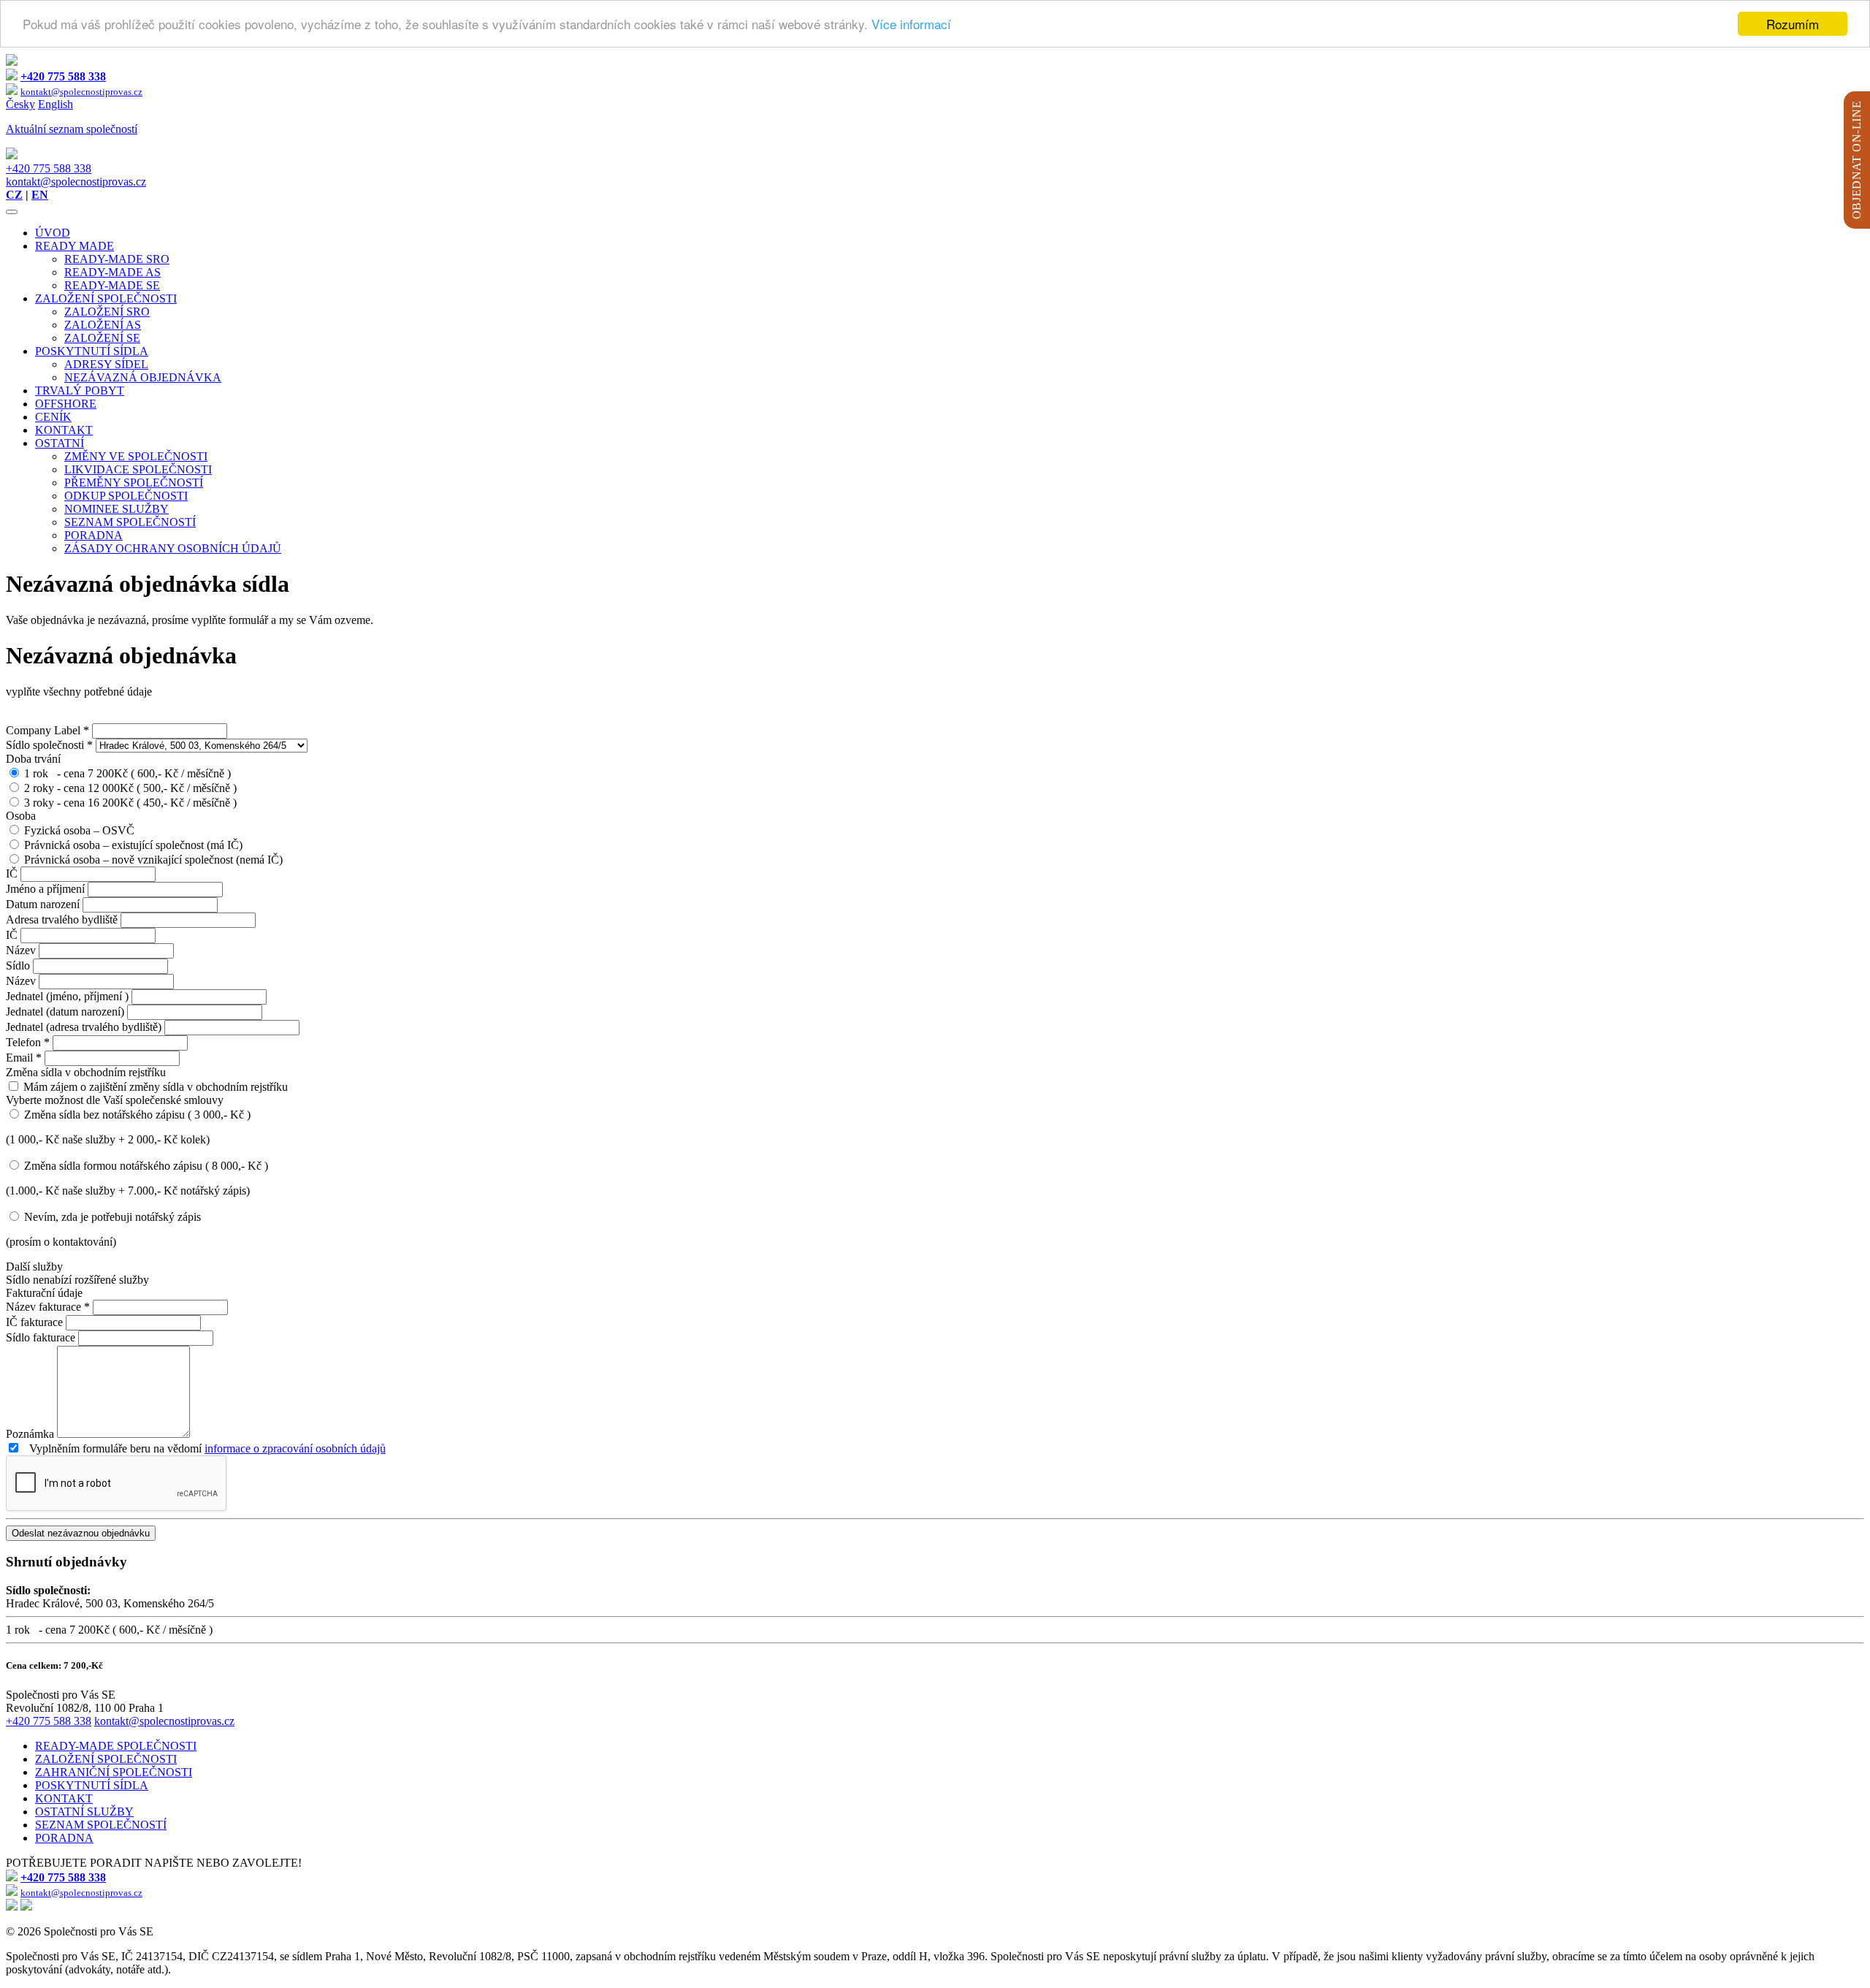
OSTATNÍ (60, 443)
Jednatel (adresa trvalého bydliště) (85, 1027)
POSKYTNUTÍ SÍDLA (92, 351)
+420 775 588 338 (49, 168)
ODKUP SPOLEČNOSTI (126, 496)
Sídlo (19, 966)
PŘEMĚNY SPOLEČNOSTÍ (134, 483)
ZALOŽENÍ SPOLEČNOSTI (106, 298)
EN (40, 195)
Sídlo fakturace (42, 1337)
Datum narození (44, 904)
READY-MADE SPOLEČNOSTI (116, 1746)
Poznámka (31, 1434)
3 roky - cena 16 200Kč (130, 803)
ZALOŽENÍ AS (103, 325)
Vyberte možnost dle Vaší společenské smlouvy (115, 1100)
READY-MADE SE (112, 285)
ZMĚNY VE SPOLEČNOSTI (136, 456)
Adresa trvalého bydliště (63, 919)
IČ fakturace (36, 1322)
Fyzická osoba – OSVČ (79, 830)
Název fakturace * (48, 1307)
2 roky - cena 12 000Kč (130, 788)
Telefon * (28, 1042)
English (56, 104)
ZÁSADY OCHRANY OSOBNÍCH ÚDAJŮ (173, 548)
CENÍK (53, 417)
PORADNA (93, 535)
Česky (20, 104)
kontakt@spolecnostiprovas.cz (76, 182)
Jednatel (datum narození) (66, 1012)
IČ (13, 873)
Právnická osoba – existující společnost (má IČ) (133, 845)
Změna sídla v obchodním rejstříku (86, 1072)
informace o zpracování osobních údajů (295, 1448)
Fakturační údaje (44, 1293)
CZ (14, 195)
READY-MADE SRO (117, 259)
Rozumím (1793, 24)
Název (22, 950)
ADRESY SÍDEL (106, 364)
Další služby (34, 1267)
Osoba (21, 816)
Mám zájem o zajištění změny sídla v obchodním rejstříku (156, 1087)
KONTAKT (64, 430)
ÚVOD (53, 233)
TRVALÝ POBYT (80, 391)
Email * (24, 1058)
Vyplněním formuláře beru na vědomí (203, 1448)
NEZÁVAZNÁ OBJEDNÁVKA (143, 377)
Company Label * (47, 730)
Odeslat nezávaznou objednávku (81, 1533)
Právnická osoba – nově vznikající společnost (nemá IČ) (153, 860)
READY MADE (75, 246)
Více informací (911, 24)
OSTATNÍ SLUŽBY (84, 1812)
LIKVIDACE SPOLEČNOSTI (138, 469)
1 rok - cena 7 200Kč (127, 773)
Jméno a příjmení (47, 889)
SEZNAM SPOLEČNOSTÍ (130, 522)
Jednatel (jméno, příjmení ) (69, 996)
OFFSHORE (66, 404)
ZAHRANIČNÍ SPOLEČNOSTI (114, 1772)
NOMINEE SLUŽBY (117, 509)
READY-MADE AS (112, 272)
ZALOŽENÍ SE (102, 338)
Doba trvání (33, 759)
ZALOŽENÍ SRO (107, 312)
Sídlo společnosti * (49, 745)
